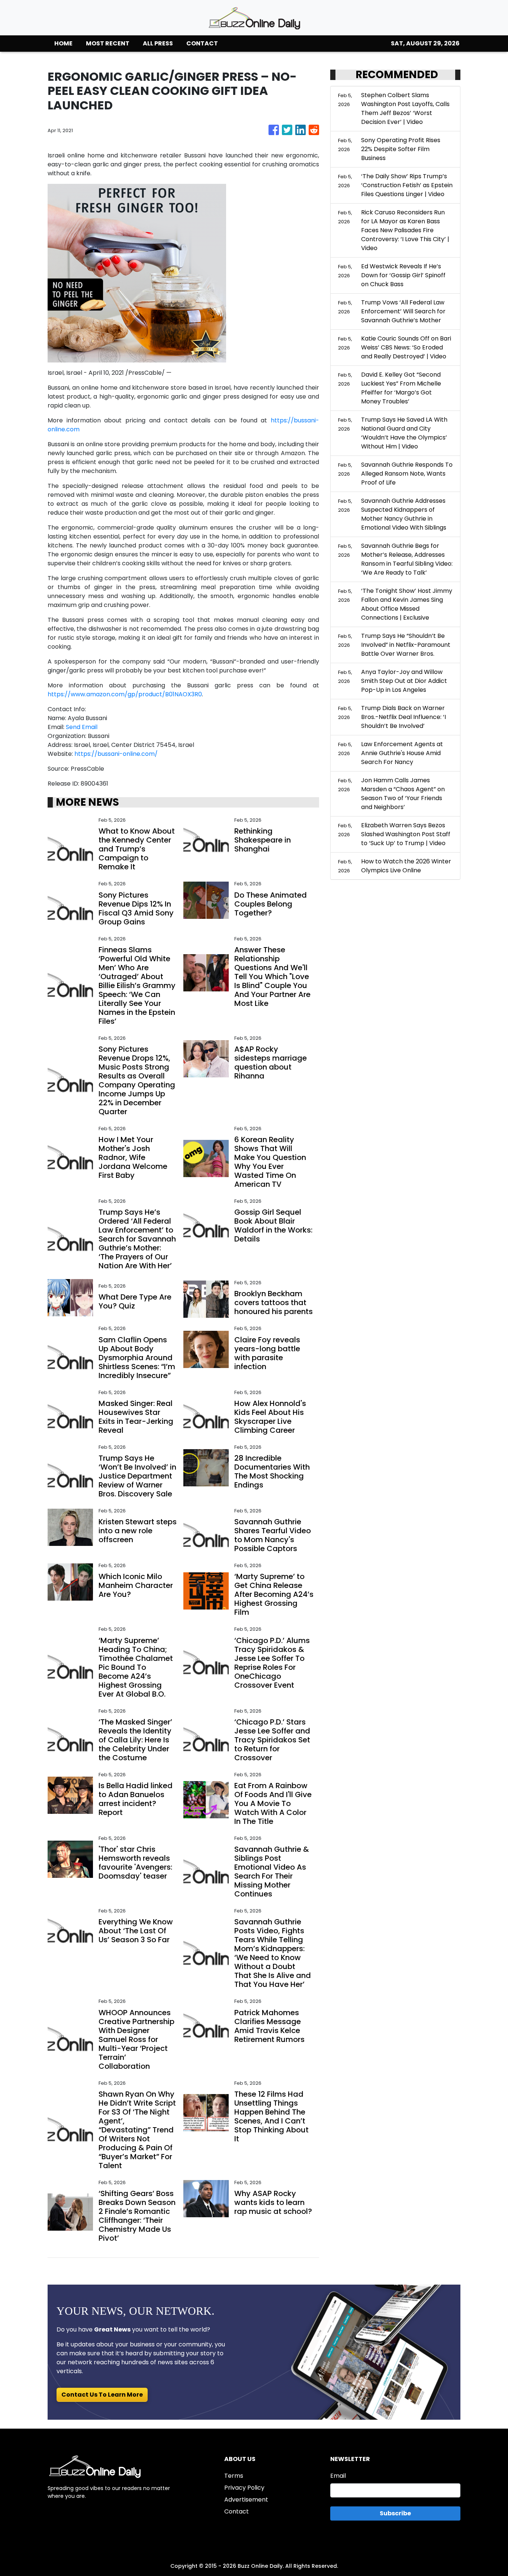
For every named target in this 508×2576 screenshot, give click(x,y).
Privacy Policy (244, 2488)
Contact (237, 2511)
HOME (63, 43)
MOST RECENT (108, 43)
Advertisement (246, 2500)
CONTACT (202, 43)
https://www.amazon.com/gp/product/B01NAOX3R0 (125, 694)
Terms (234, 2476)
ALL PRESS (158, 43)
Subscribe (395, 2513)
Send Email (82, 727)
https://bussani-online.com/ (116, 754)
